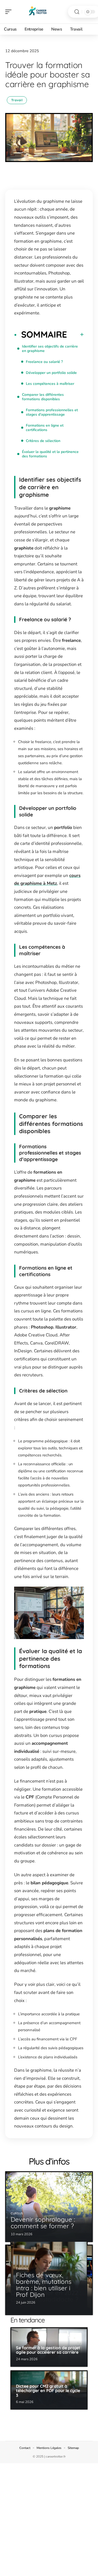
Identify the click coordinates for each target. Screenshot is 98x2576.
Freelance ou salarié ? (44, 362)
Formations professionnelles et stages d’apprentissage (52, 412)
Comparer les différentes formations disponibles (43, 397)
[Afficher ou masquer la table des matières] (75, 334)
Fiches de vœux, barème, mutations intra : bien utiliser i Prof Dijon (44, 2285)
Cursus (17, 2213)
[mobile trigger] (10, 12)
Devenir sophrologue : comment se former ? (43, 2223)
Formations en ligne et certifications (45, 428)
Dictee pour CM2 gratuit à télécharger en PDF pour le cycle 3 (48, 2391)
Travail (17, 100)
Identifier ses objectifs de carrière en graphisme (50, 349)
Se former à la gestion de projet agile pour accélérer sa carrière (48, 2350)
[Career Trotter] (38, 12)
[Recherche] (77, 12)
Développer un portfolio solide (51, 373)
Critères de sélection (43, 441)
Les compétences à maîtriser (50, 384)
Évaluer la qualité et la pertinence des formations (50, 454)
